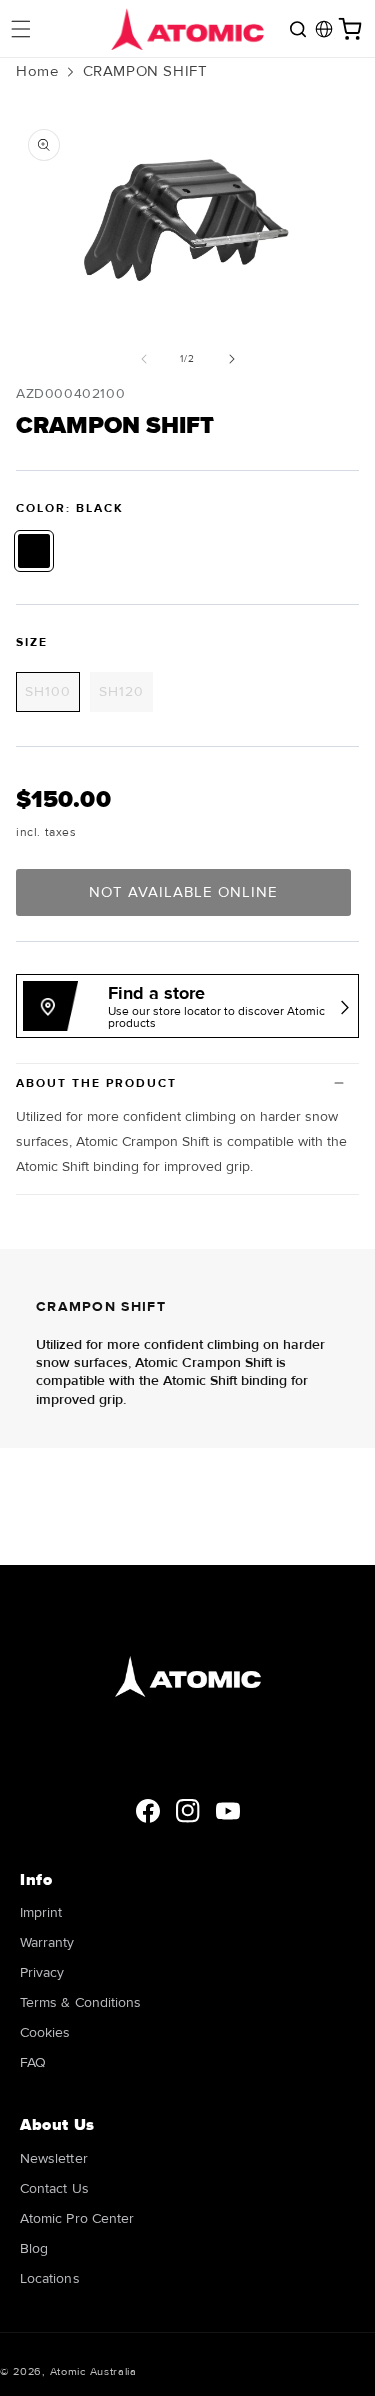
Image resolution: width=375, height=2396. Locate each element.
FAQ (33, 2062)
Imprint (41, 1912)
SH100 (52, 697)
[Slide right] (232, 359)
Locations (50, 2278)
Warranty (47, 1942)
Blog (34, 2248)
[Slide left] (144, 359)
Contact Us (54, 2188)
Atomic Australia (93, 2371)
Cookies (45, 2032)
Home (37, 71)
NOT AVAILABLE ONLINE (183, 892)
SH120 (126, 697)
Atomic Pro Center (77, 2218)
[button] (21, 29)
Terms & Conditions (80, 2002)
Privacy (42, 1972)
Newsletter (54, 2158)
